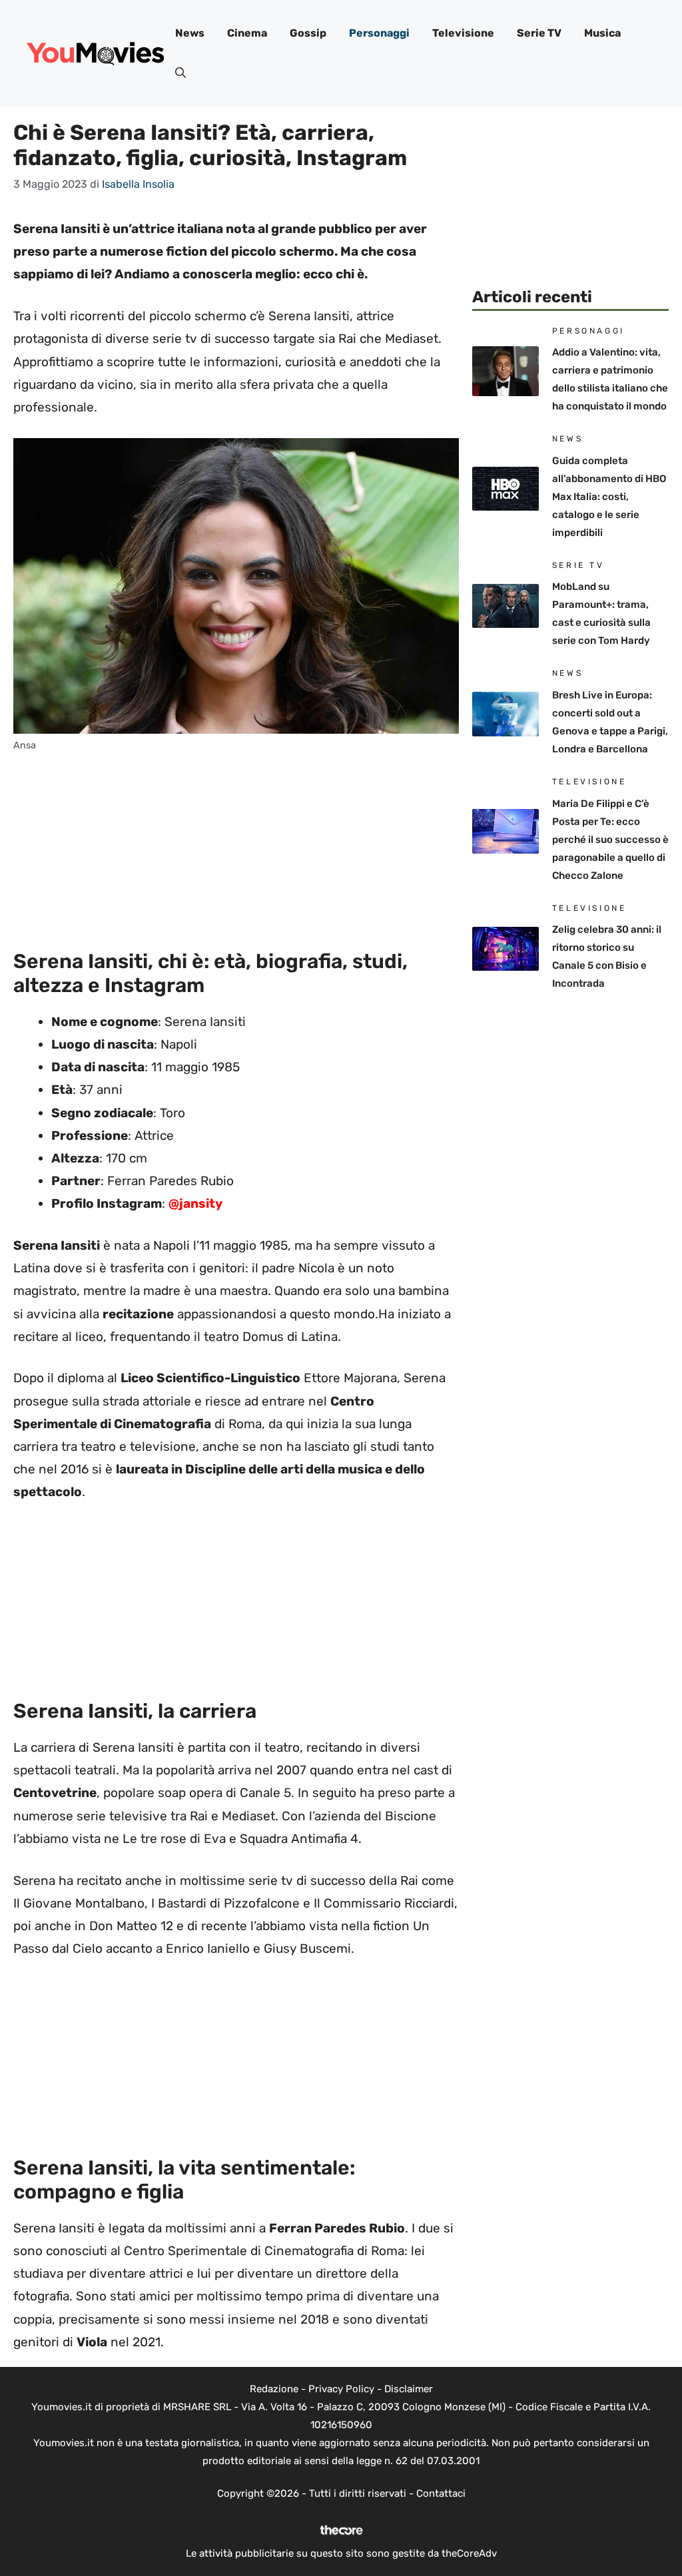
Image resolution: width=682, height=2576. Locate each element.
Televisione (463, 33)
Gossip (308, 33)
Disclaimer (409, 2389)
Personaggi (379, 33)
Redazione (274, 2389)
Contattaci (441, 2493)
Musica (602, 33)
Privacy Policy (341, 2389)
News (190, 33)
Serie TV (539, 33)
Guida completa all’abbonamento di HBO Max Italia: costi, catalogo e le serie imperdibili (609, 497)
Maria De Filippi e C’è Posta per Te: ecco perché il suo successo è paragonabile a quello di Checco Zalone (610, 840)
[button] (180, 73)
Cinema (247, 33)
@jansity (195, 1203)
